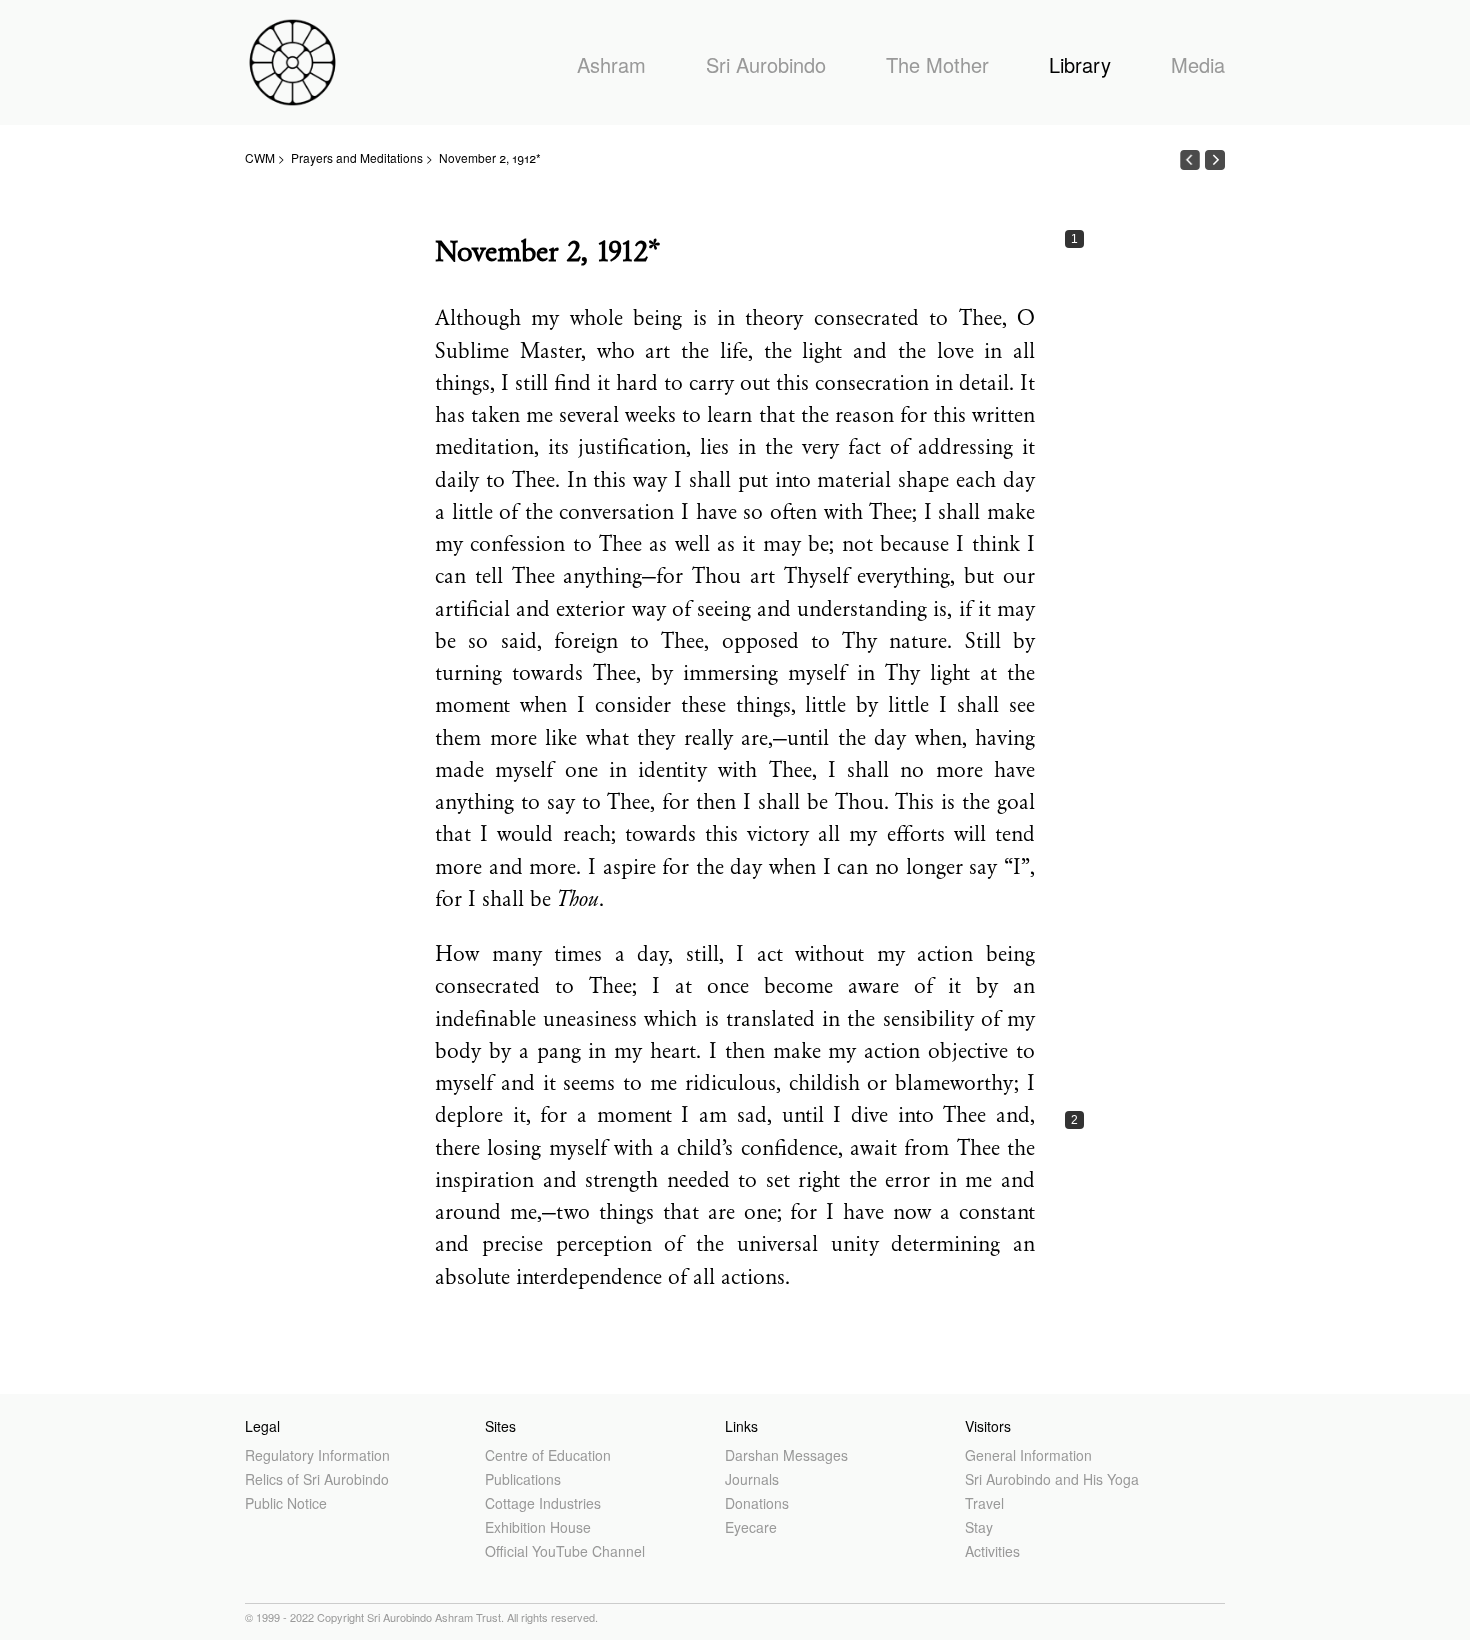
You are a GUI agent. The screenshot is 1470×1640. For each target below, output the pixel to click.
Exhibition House (538, 1527)
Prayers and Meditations (357, 157)
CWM (260, 157)
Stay (979, 1527)
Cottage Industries (543, 1503)
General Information (1028, 1455)
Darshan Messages (786, 1455)
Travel (984, 1503)
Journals (752, 1479)
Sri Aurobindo (766, 64)
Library (1080, 64)
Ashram (611, 64)
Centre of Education (548, 1455)
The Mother (937, 64)
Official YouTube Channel (565, 1551)
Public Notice (286, 1503)
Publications (523, 1479)
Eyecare (751, 1527)
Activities (992, 1551)
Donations (757, 1503)
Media (1198, 64)
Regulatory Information (317, 1455)
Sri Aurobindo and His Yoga (1052, 1479)
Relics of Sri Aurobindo (317, 1479)
